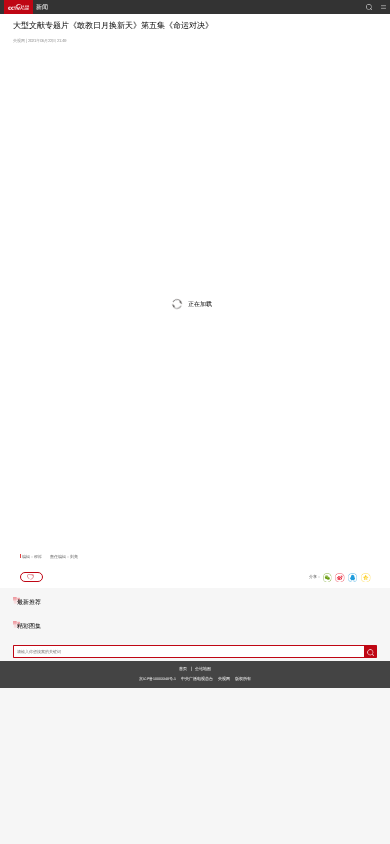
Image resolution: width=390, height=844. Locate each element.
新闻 (42, 7)
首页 (183, 668)
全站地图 (203, 668)
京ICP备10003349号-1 (157, 679)
